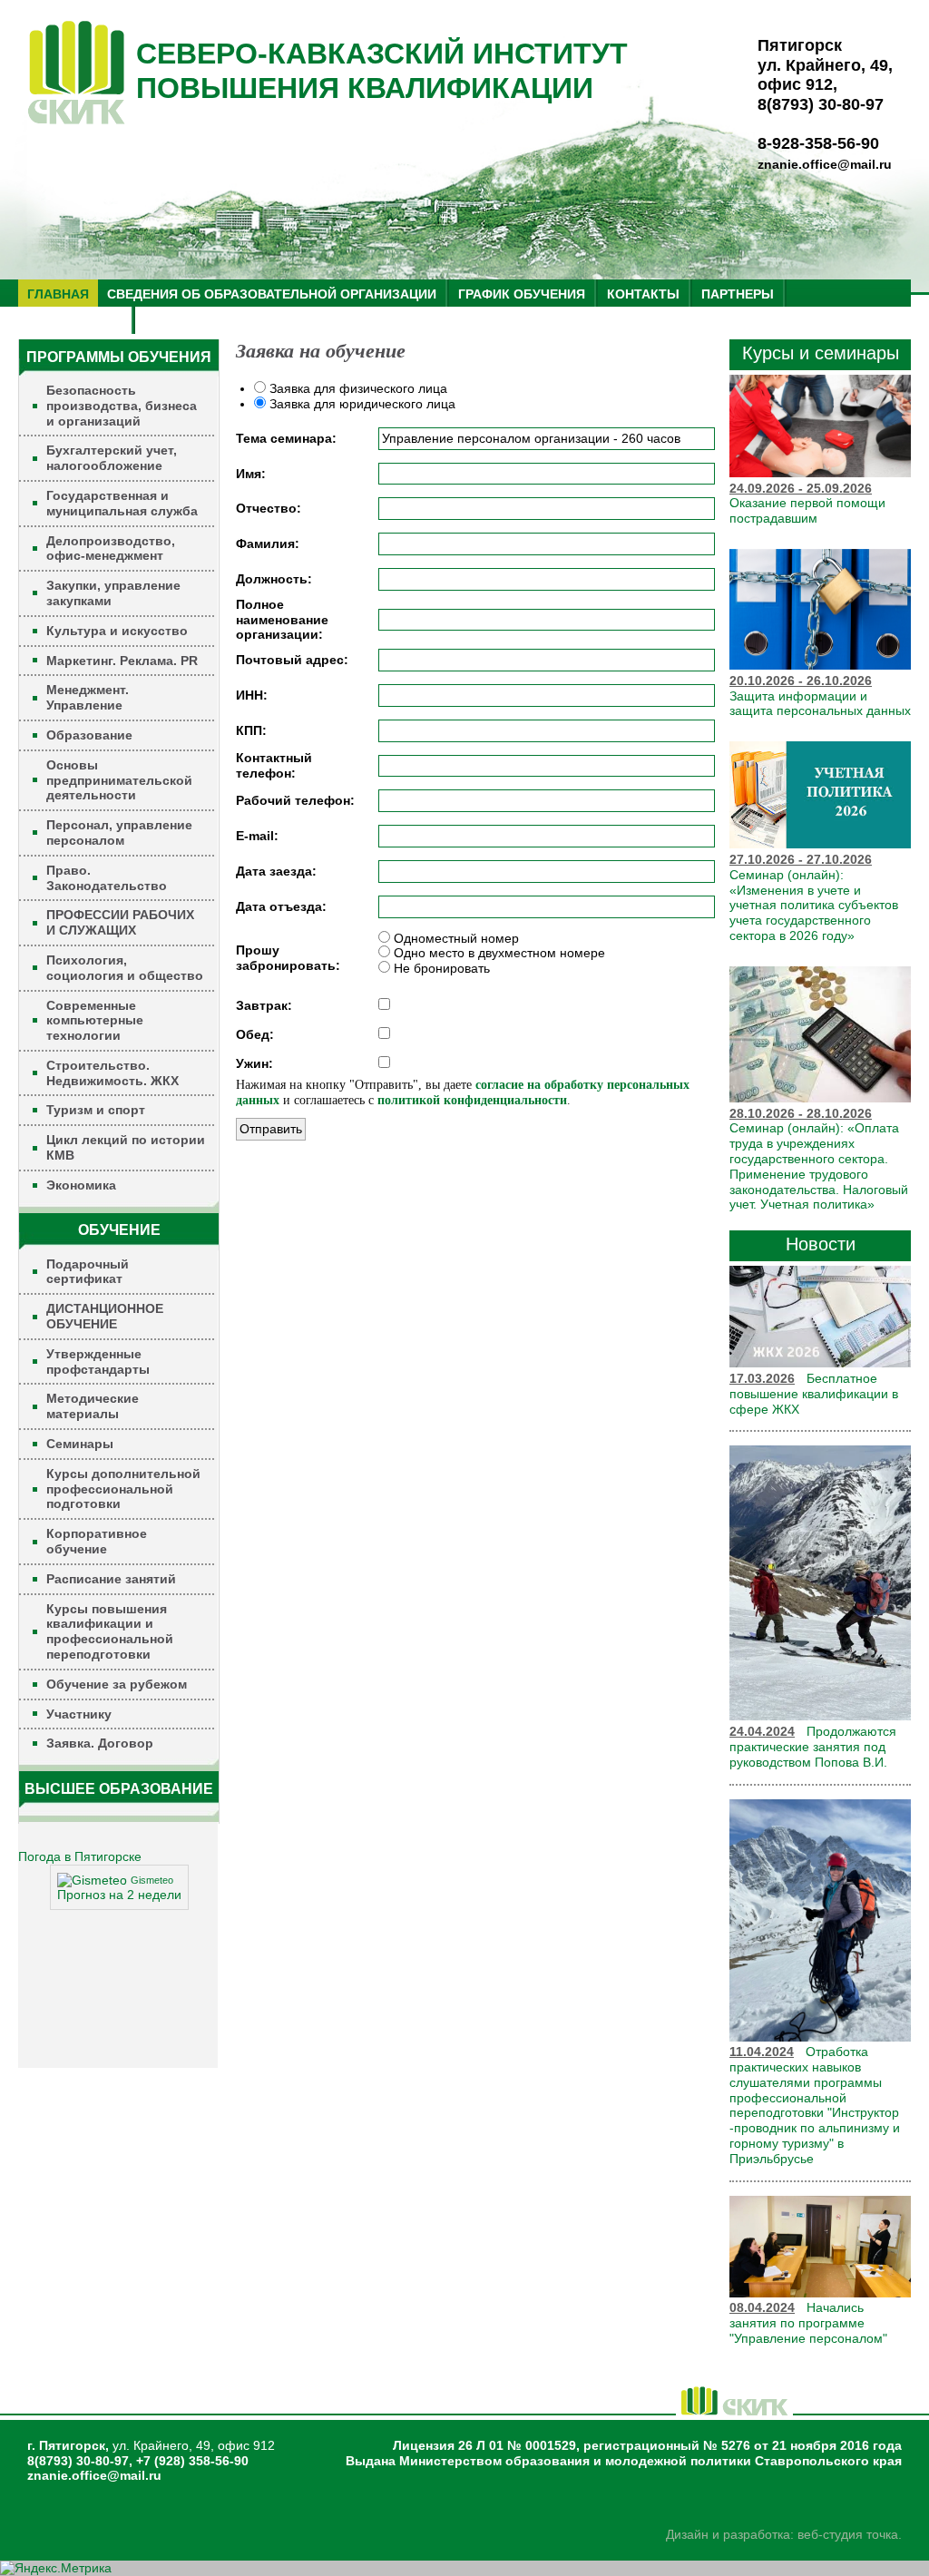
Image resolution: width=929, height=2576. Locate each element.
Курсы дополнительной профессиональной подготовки (123, 1489)
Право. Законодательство (107, 878)
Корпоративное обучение (97, 1541)
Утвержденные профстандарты (98, 1361)
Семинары (80, 1444)
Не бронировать (440, 968)
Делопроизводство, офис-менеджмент (111, 549)
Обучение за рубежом (117, 1684)
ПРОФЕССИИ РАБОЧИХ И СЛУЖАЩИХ (120, 922)
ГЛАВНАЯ (58, 294)
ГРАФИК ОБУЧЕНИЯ (522, 294)
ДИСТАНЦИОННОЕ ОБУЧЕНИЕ (105, 1316)
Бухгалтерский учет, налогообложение (112, 458)
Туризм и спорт (96, 1110)
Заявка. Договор (100, 1743)
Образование (89, 735)
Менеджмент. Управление (88, 697)
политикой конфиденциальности (472, 1100)
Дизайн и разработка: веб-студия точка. (784, 2534)
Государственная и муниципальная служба (122, 503)
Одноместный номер (455, 938)
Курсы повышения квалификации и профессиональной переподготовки (110, 1631)
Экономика (81, 1185)
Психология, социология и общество (125, 968)
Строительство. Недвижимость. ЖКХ (112, 1073)
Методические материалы (93, 1406)
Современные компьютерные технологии (95, 1021)
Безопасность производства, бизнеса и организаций (122, 406)
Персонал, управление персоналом (119, 833)
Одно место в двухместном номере (498, 953)
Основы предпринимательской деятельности (119, 780)
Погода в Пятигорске (80, 1856)
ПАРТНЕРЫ (738, 294)
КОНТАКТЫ (643, 294)
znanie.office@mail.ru (825, 164)
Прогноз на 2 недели (119, 1895)
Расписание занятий (111, 1579)
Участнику (79, 1714)
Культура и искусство (117, 631)
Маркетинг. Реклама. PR (122, 661)
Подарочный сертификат (88, 1272)
